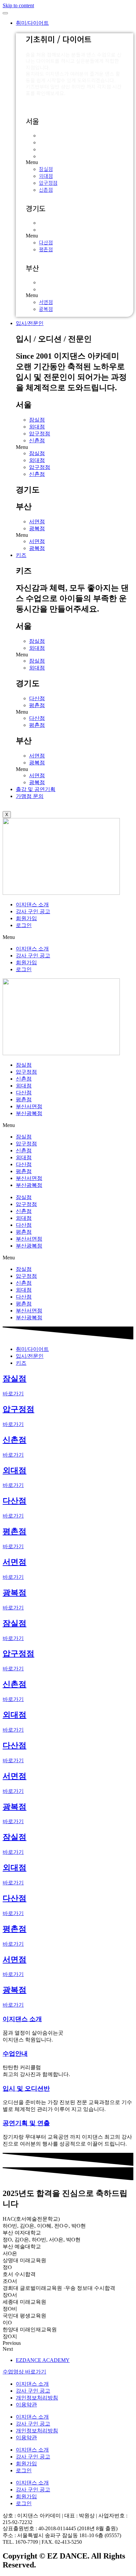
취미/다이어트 (32, 23)
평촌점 (46, 229)
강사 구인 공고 (33, 911)
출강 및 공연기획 (36, 789)
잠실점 (46, 135)
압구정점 (48, 149)
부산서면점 (29, 1106)
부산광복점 (29, 1113)
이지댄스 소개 (32, 904)
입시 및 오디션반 (26, 2088)
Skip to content (18, 5)
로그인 (24, 925)
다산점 (46, 222)
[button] (75, 162)
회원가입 (26, 918)
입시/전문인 (30, 323)
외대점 (46, 142)
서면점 (46, 282)
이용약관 (26, 2405)
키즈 (21, 555)
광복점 (46, 289)
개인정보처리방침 (37, 2398)
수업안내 (15, 2054)
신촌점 (46, 156)
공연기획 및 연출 (26, 2123)
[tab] (32, 1349)
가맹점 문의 (30, 796)
